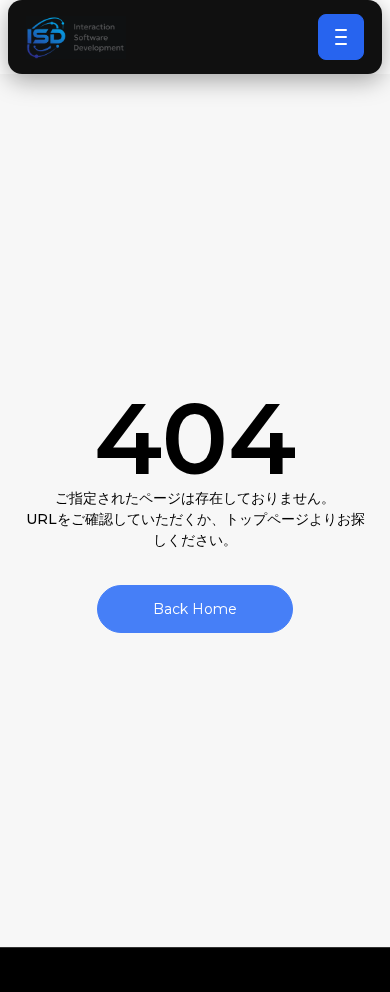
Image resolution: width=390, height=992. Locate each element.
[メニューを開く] (341, 37)
